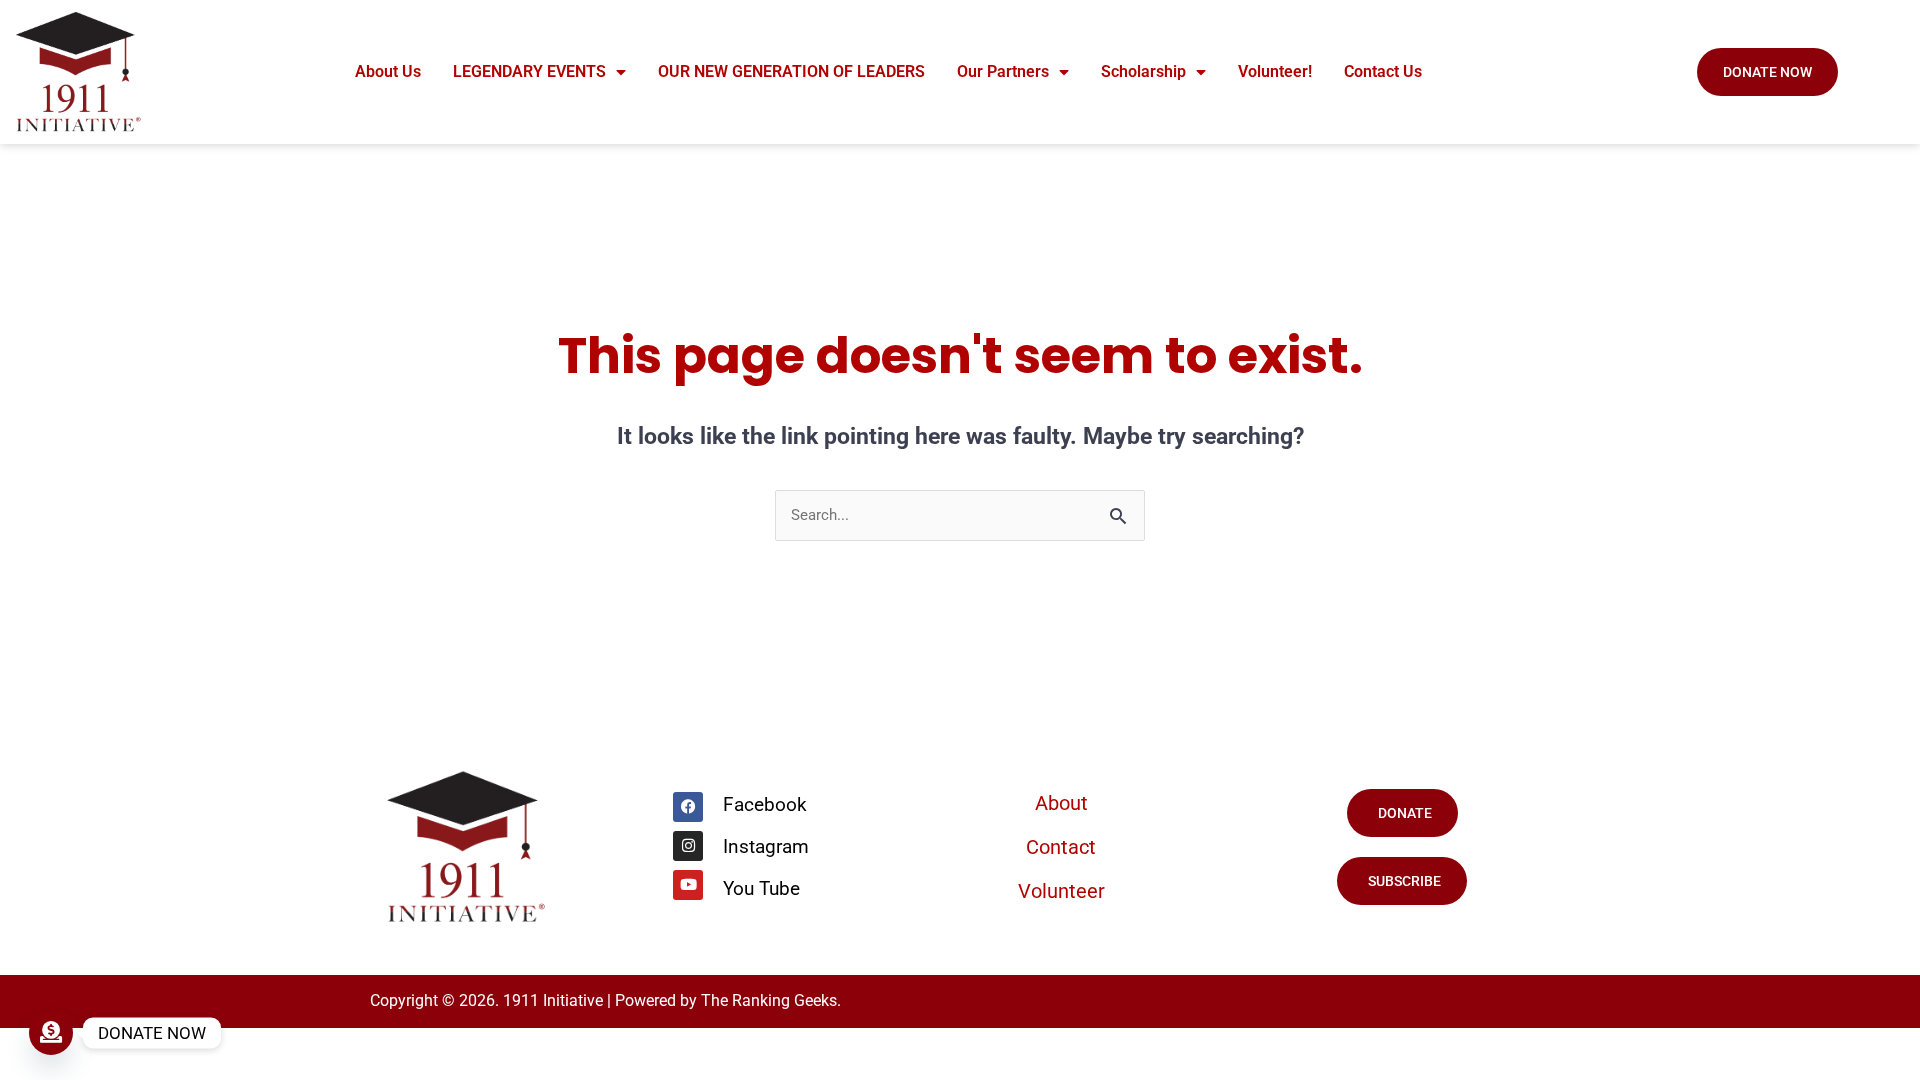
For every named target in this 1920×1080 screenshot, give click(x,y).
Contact (1061, 847)
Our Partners (1003, 71)
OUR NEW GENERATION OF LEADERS (791, 71)
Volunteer (1061, 891)
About (1061, 803)
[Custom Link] (51, 1033)
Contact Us (1383, 71)
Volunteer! (1275, 71)
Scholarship (1143, 71)
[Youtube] (688, 885)
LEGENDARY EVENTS (529, 71)
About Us (388, 71)
